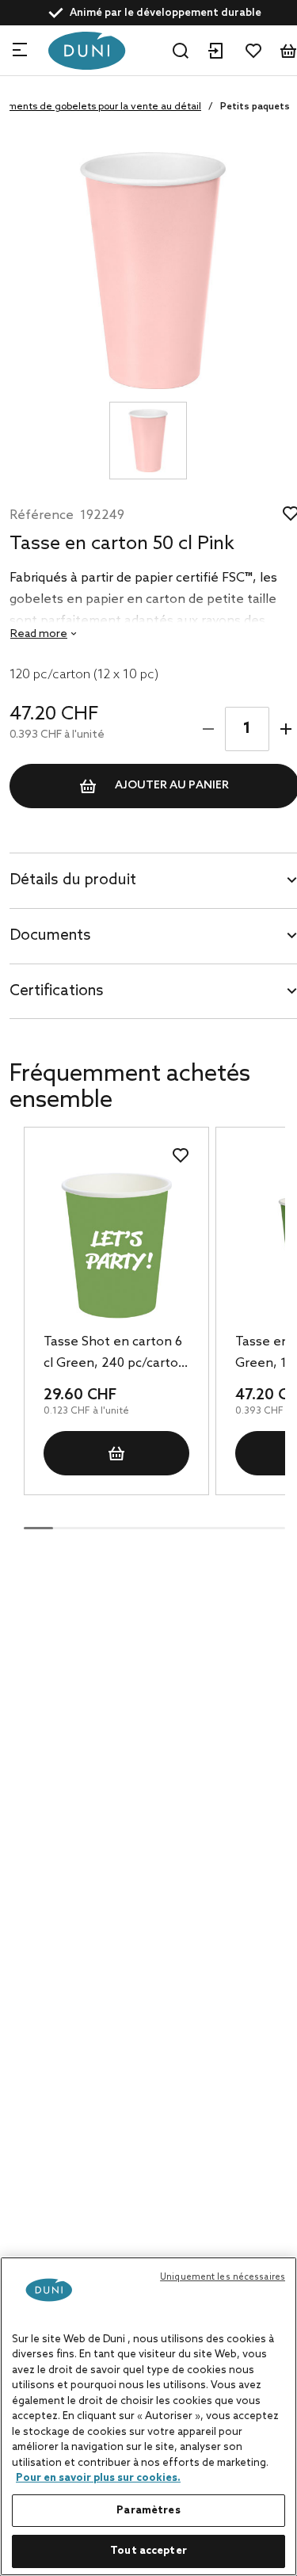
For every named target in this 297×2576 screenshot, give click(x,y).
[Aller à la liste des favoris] (253, 51)
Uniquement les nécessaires (223, 2277)
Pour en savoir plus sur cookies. (98, 2478)
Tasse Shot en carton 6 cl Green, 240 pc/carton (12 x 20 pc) (115, 1354)
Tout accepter (148, 2551)
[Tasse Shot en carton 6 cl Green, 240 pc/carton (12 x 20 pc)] (116, 1245)
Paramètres (148, 2511)
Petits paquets (255, 107)
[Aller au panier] (288, 51)
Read (39, 634)
